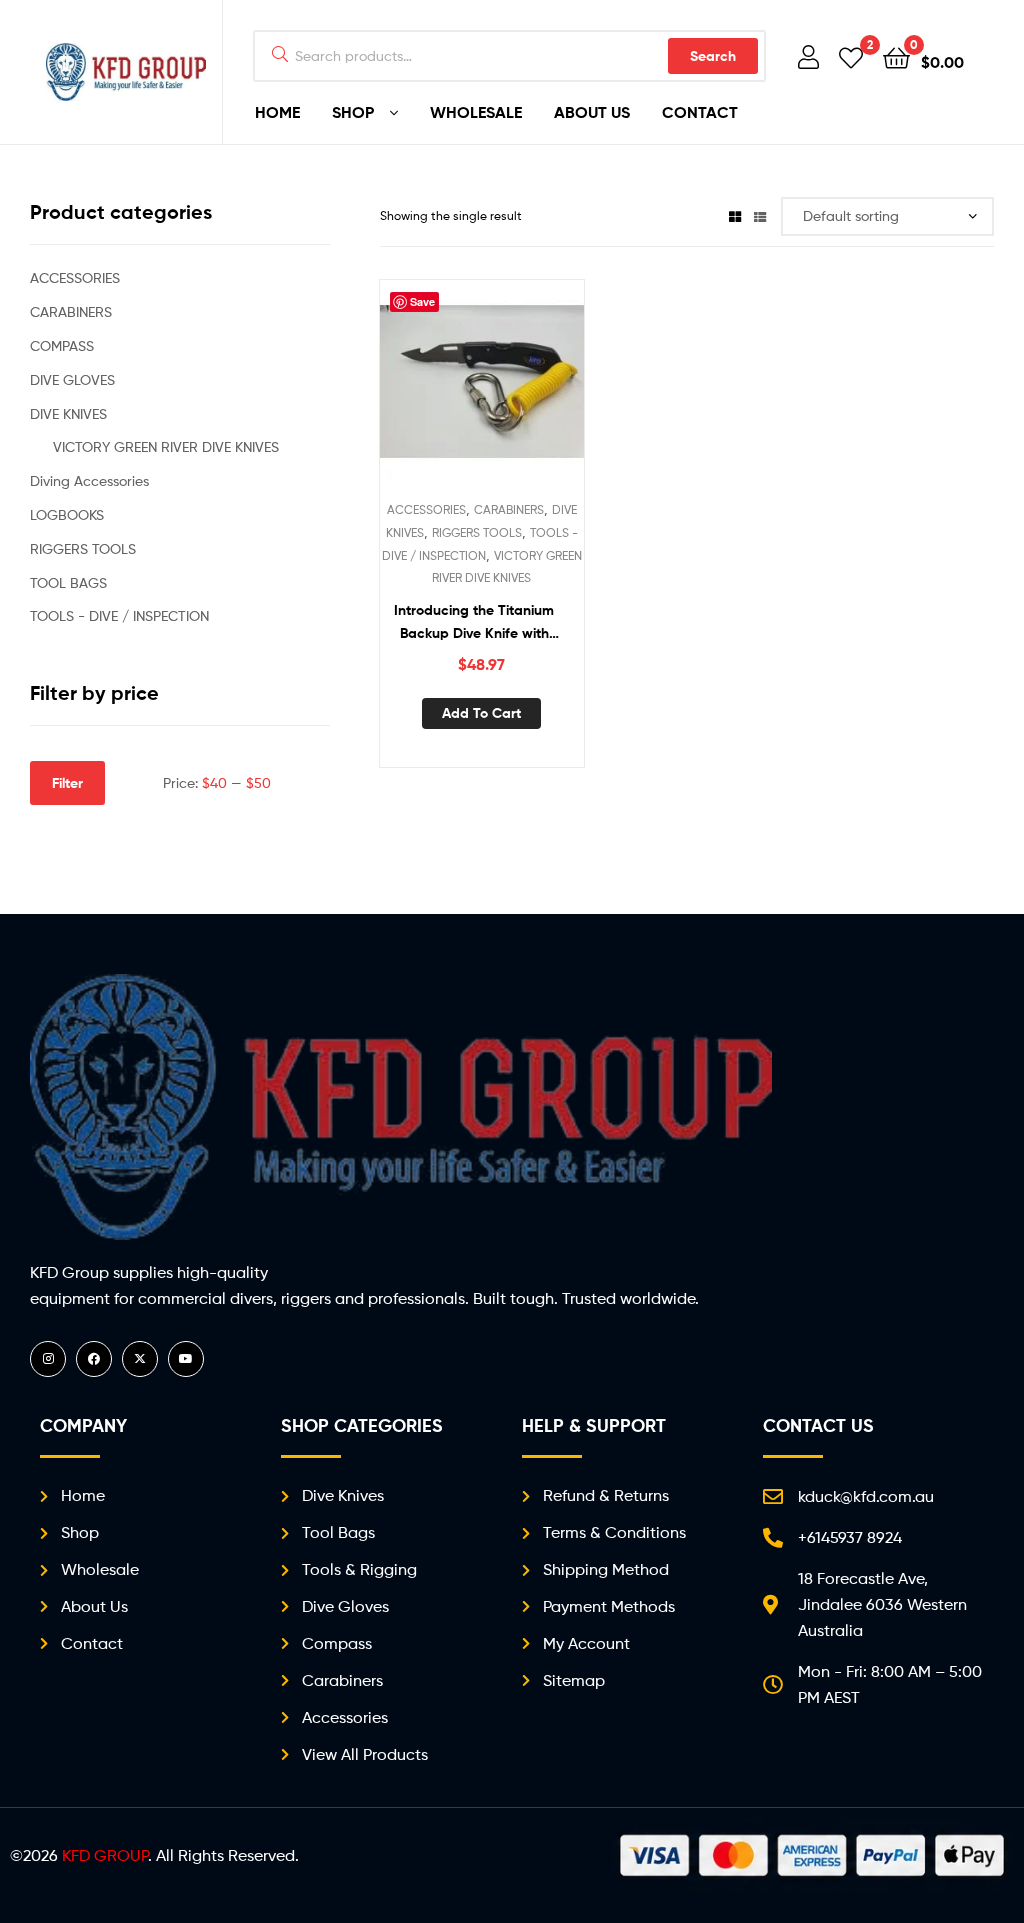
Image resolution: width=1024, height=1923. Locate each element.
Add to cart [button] (481, 713)
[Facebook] (94, 1359)
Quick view (530, 392)
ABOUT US (592, 112)
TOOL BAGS (68, 582)
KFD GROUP (105, 1855)
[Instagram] (48, 1359)
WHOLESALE (476, 112)
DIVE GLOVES (72, 379)
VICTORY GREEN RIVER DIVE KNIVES (166, 446)
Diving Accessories (89, 480)
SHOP (353, 112)
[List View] (760, 215)
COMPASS (62, 345)
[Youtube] (186, 1359)
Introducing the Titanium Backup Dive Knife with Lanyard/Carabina (474, 622)
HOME (277, 112)
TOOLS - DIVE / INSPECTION (119, 615)
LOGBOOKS (67, 514)
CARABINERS (509, 509)
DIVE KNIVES (68, 413)
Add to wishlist (432, 392)
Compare (481, 392)
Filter (67, 783)
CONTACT (700, 112)
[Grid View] (735, 215)
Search (713, 56)
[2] (851, 56)
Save (422, 301)
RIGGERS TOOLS (477, 532)
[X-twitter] (140, 1359)
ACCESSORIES (426, 509)
